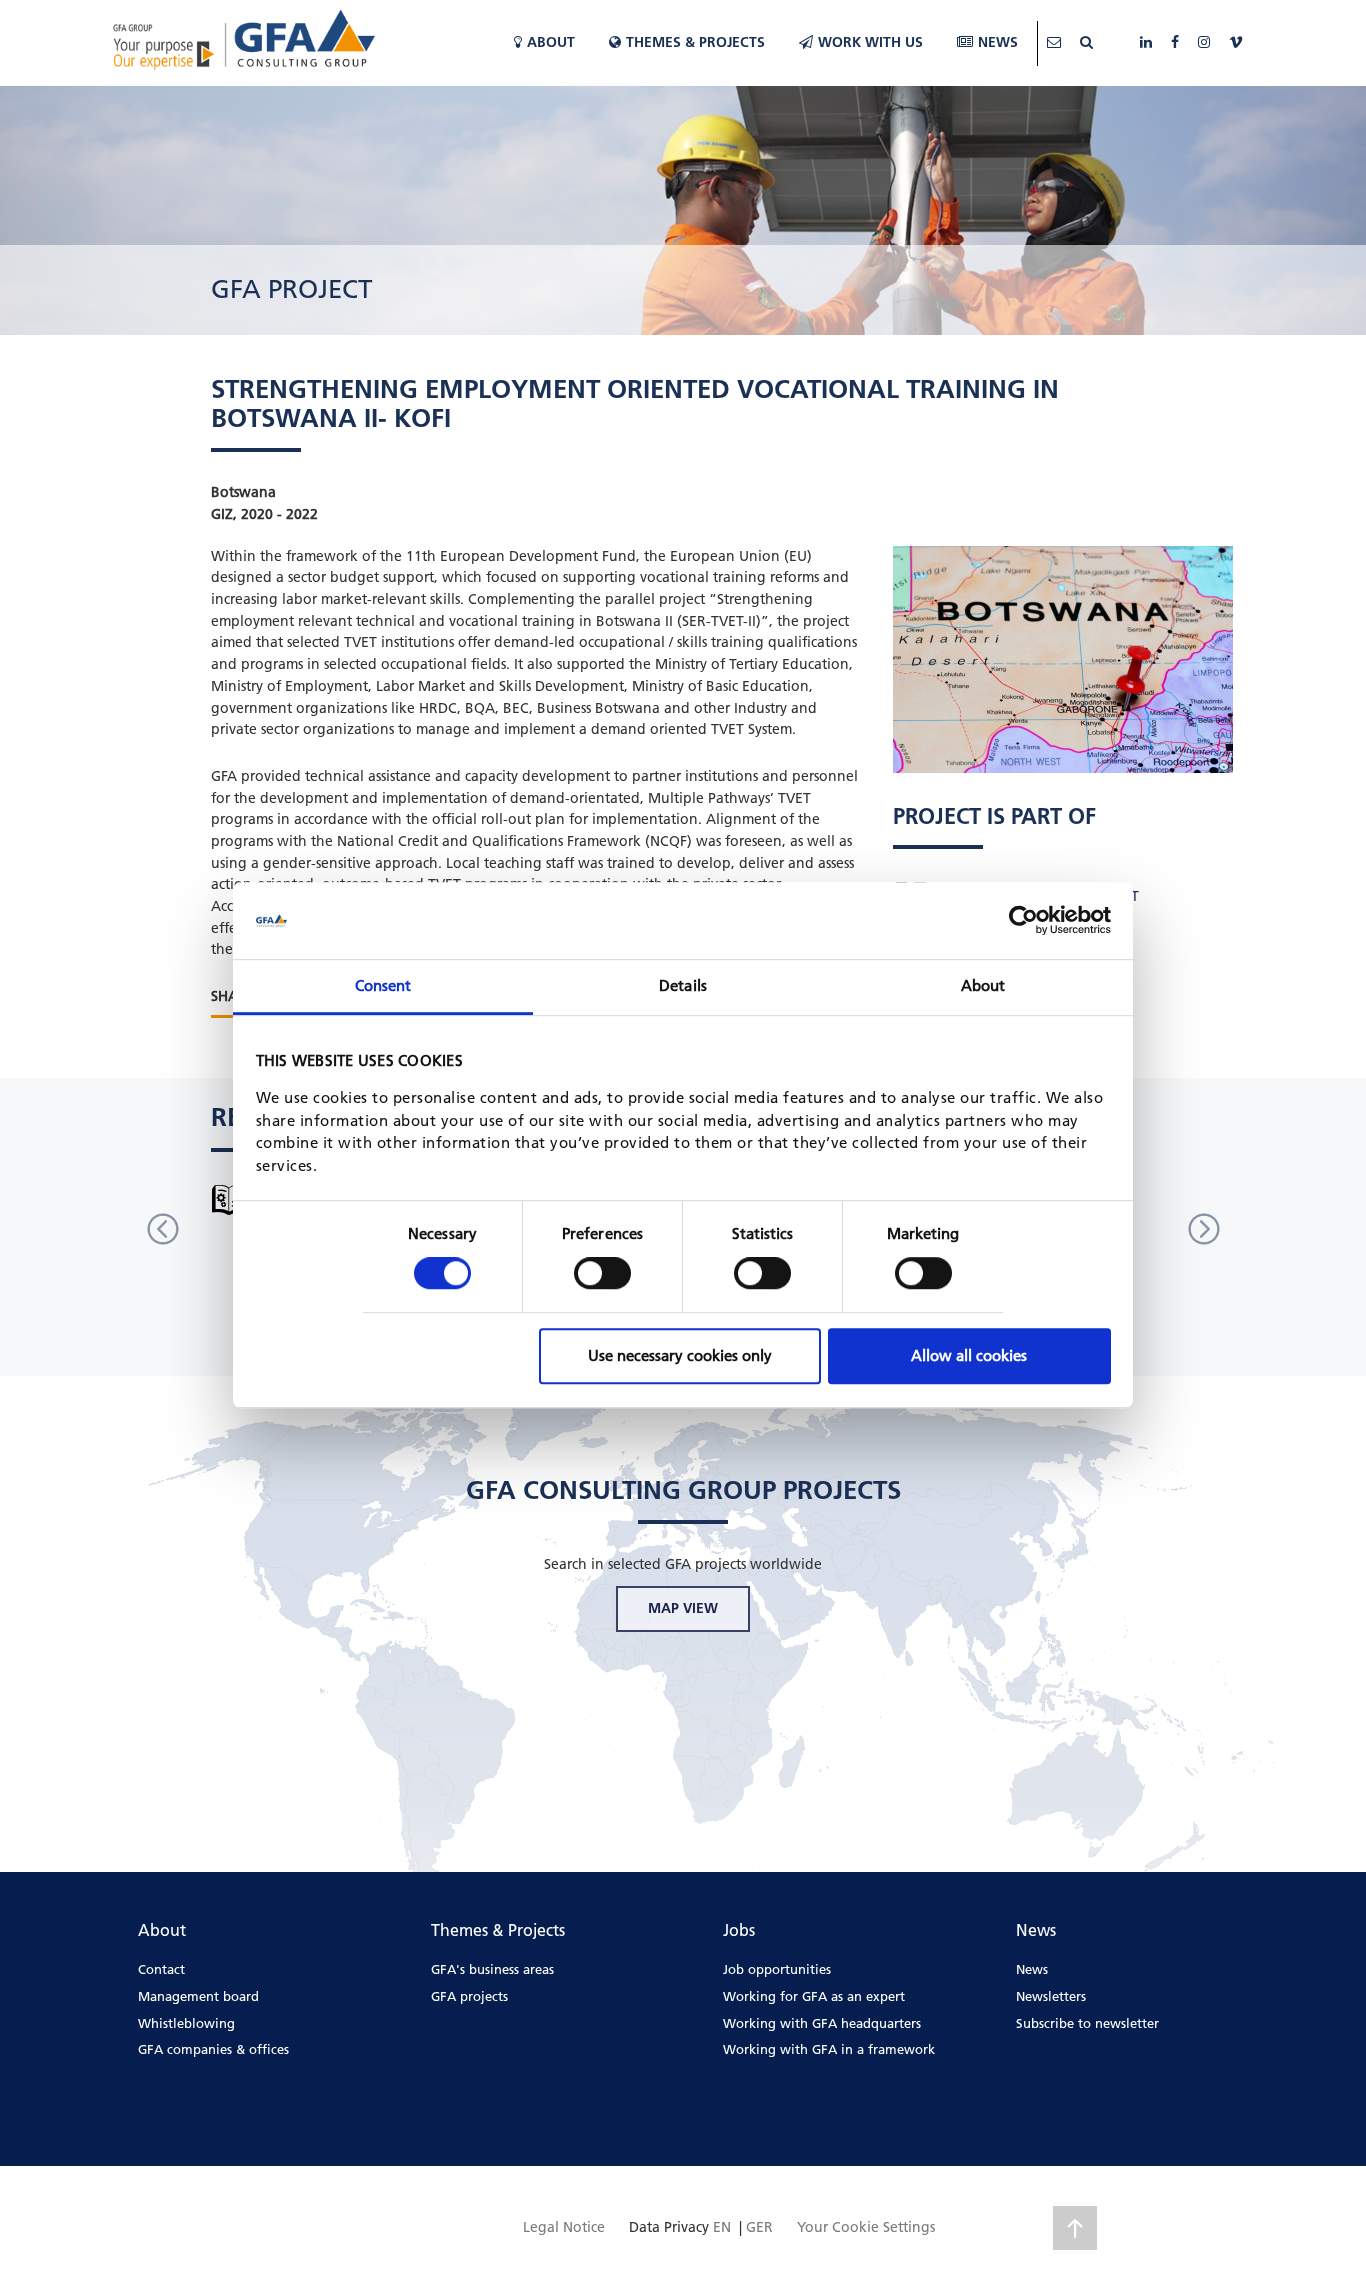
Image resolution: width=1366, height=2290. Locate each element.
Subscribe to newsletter (1087, 2023)
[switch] (602, 1273)
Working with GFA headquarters (822, 2023)
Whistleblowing (186, 2023)
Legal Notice (564, 2227)
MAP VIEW (683, 1608)
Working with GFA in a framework (829, 2049)
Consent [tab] (383, 985)
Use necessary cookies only (680, 1355)
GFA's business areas (492, 1969)
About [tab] (983, 985)
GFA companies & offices (213, 2049)
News (998, 42)
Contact (161, 1969)
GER (759, 2227)
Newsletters (1051, 1996)
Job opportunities (777, 1969)
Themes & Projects (695, 42)
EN (722, 2227)
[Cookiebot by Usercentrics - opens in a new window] (1023, 921)
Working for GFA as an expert (814, 1996)
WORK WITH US (870, 42)
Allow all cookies (969, 1355)
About (551, 42)
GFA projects (469, 1996)
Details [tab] (683, 985)
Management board (198, 1996)
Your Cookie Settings (866, 2227)
